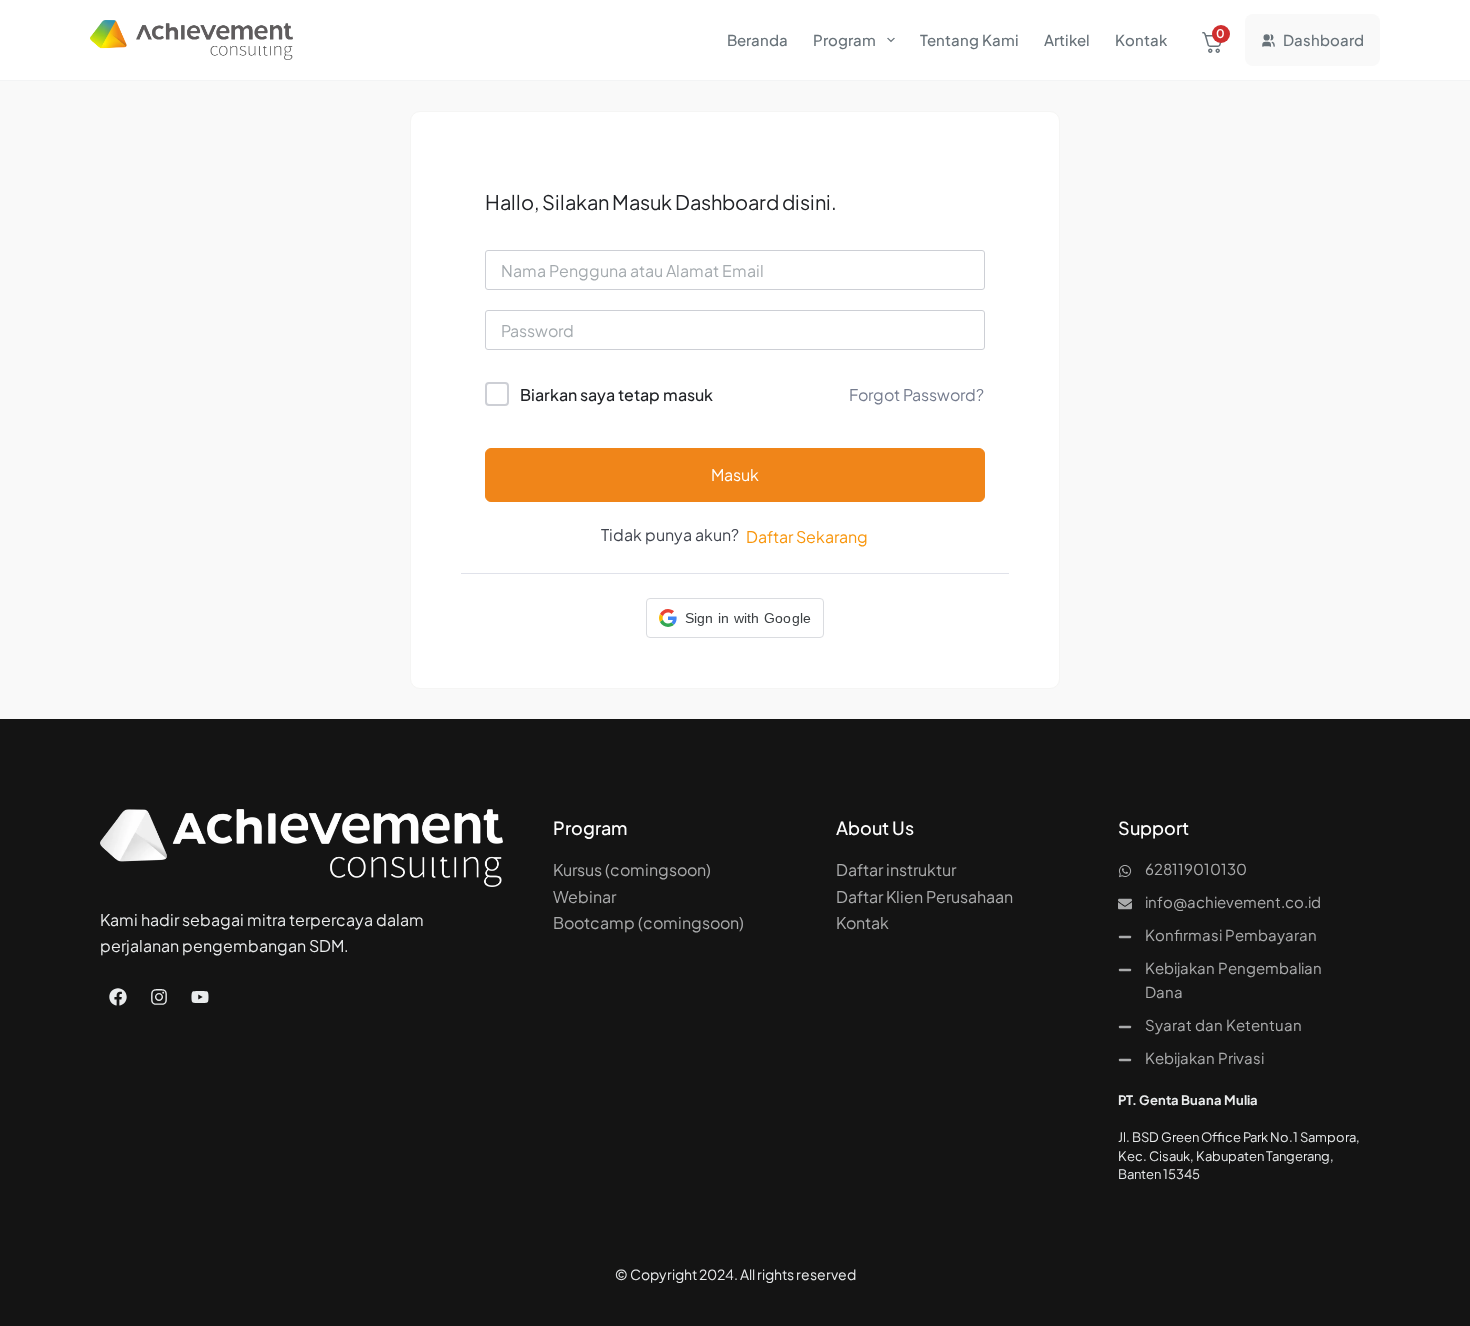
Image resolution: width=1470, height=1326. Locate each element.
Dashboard (1323, 39)
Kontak (1141, 39)
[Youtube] (200, 997)
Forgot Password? (916, 394)
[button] (735, 618)
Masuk (735, 474)
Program (844, 39)
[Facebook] (118, 997)
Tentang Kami (969, 39)
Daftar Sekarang (807, 536)
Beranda (757, 39)
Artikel (1067, 39)
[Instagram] (159, 997)
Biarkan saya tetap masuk (616, 394)
